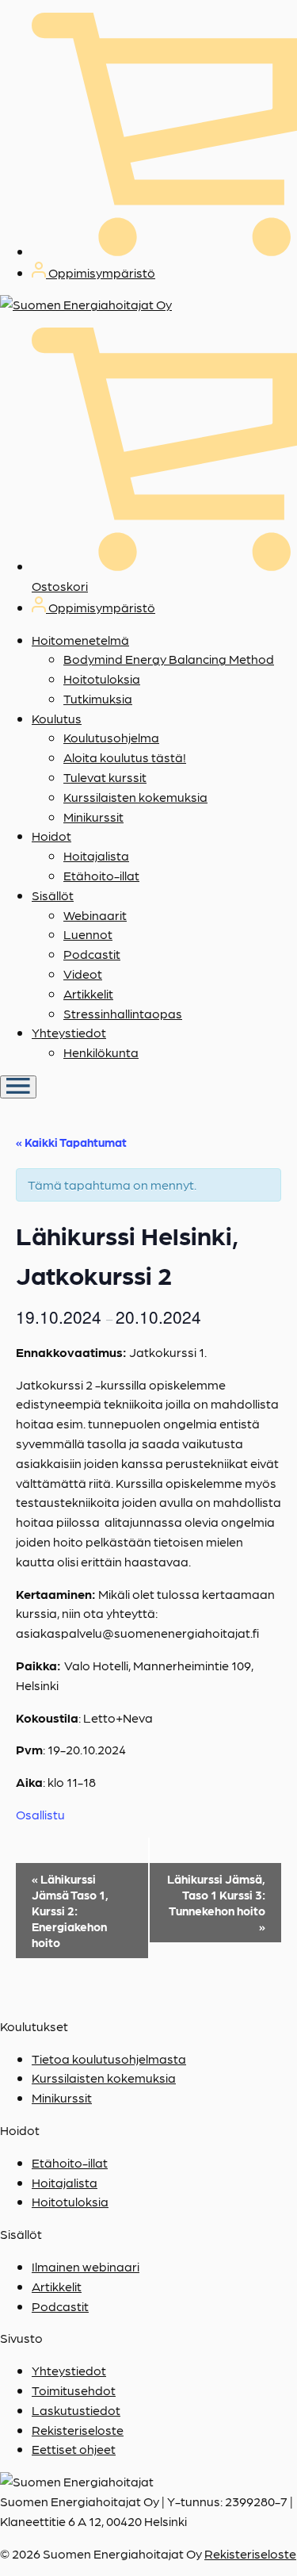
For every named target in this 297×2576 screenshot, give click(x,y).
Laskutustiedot (76, 2410)
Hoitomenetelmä (80, 640)
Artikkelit (88, 993)
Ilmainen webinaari (86, 2266)
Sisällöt (53, 895)
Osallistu (40, 1814)
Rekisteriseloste (78, 2430)
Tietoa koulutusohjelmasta (109, 2058)
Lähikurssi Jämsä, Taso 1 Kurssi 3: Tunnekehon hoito (216, 1903)
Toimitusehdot (74, 2390)
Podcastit (92, 954)
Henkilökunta (101, 1052)
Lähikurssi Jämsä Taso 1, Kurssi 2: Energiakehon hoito (70, 1911)
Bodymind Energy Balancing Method (169, 659)
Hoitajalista (96, 855)
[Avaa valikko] (18, 1087)
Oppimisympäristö (101, 272)
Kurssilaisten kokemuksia (135, 797)
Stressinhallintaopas (123, 1013)
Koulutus (57, 718)
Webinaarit (95, 915)
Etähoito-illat (101, 875)
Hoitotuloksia (102, 678)
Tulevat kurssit (105, 777)
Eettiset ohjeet (74, 2449)
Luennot (88, 934)
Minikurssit (93, 816)
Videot (83, 974)
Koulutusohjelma (111, 737)
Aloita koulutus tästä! (125, 757)
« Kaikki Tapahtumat (71, 1142)
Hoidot (51, 836)
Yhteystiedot (69, 1032)
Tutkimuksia (98, 698)
